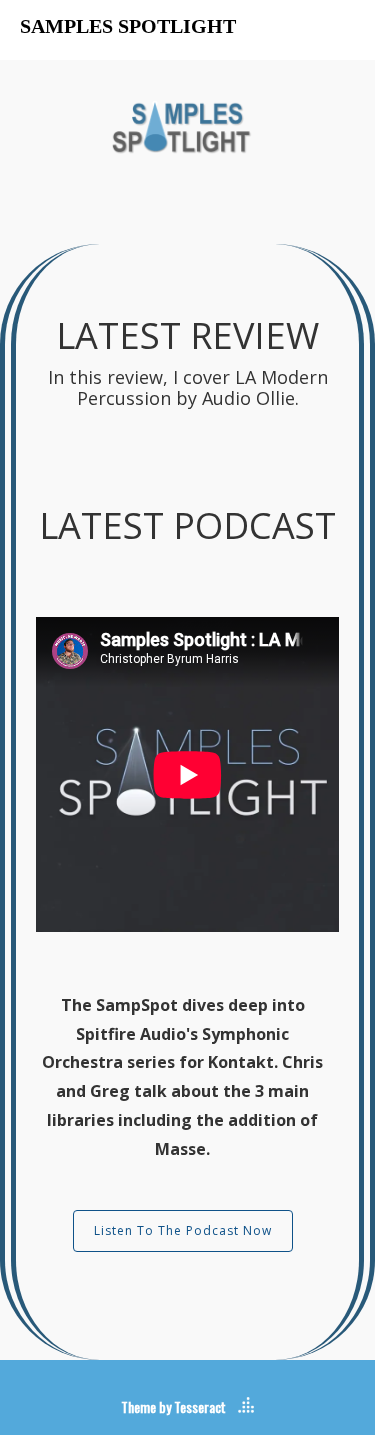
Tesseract (200, 1406)
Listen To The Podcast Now (183, 1230)
